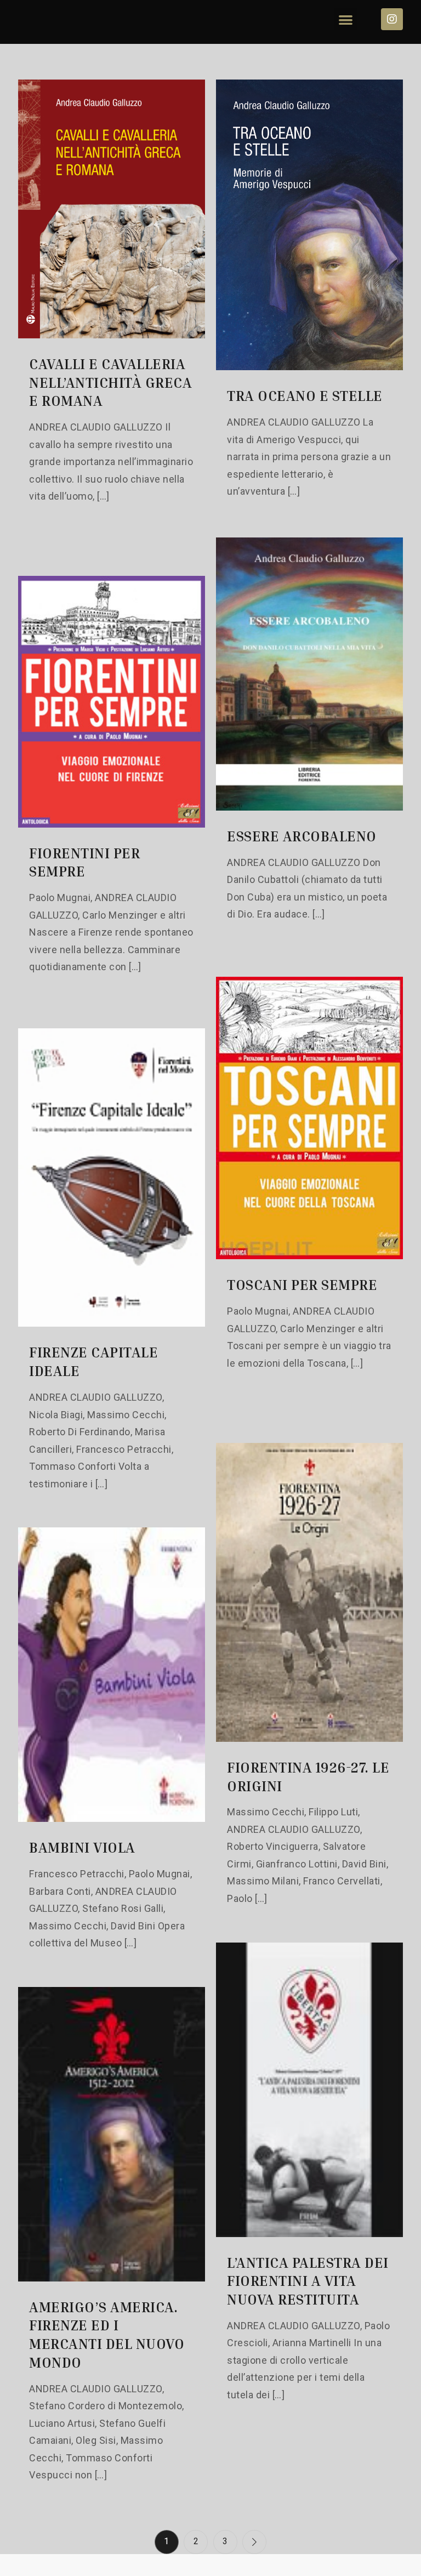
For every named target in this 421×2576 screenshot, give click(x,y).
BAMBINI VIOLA (82, 1847)
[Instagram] (392, 19)
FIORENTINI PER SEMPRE (84, 862)
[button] (346, 19)
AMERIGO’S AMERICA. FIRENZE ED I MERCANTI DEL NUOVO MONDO (107, 2335)
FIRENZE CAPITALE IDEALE (93, 1361)
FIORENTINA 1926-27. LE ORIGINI (308, 1777)
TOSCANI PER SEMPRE (302, 1285)
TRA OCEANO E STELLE (305, 396)
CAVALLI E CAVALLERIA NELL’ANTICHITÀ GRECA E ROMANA (110, 383)
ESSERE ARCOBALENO (302, 836)
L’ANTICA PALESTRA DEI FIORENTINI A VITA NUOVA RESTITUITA (308, 2281)
